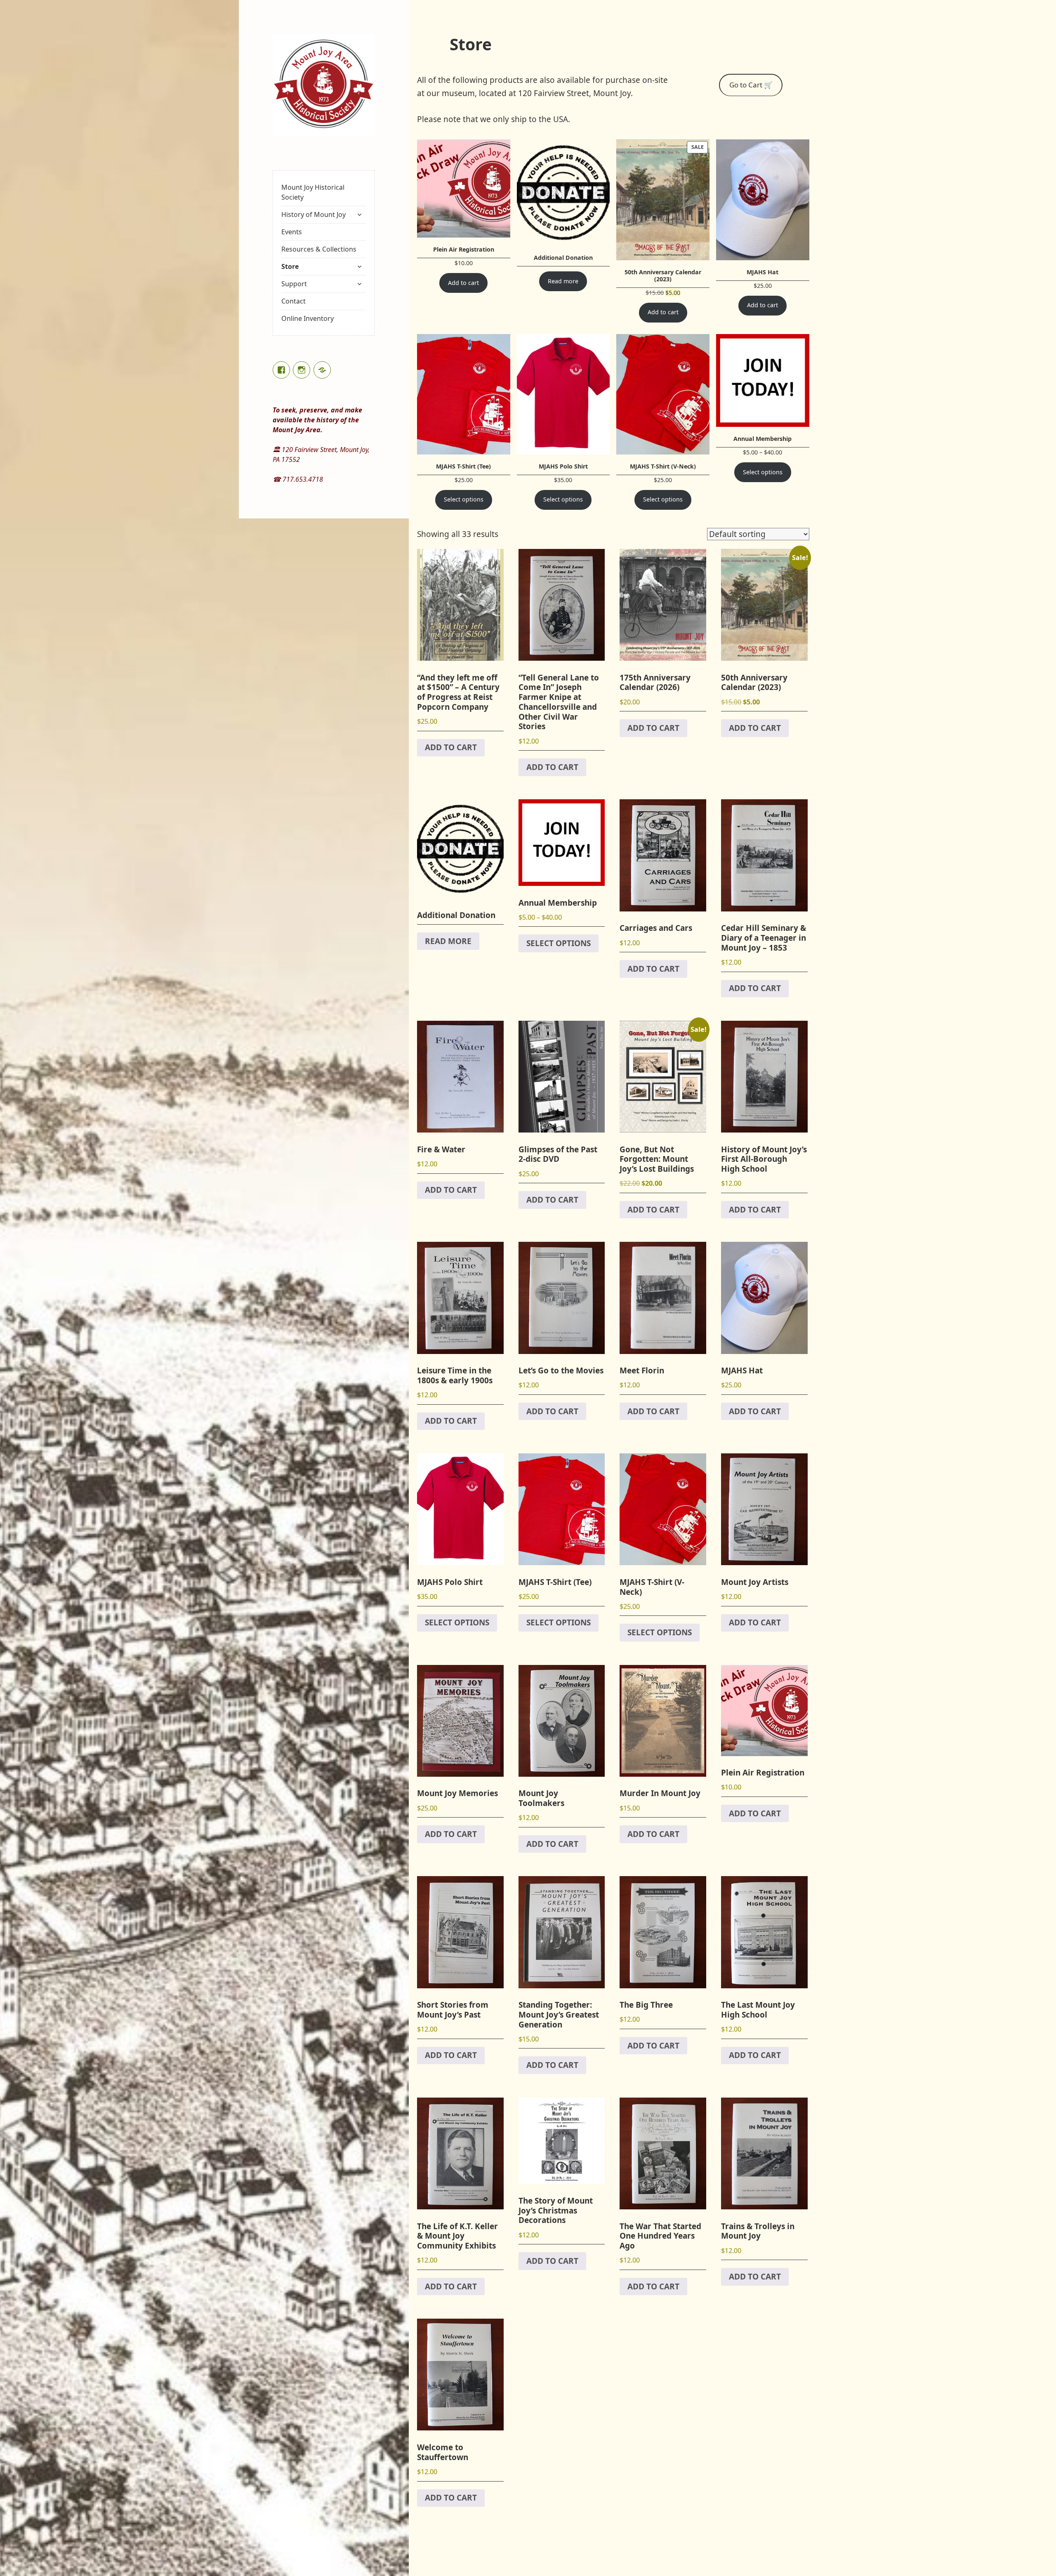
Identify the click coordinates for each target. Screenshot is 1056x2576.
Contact (293, 301)
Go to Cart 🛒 (751, 85)
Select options (464, 499)
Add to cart (463, 283)
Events (292, 232)
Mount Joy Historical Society (313, 192)
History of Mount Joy (313, 214)
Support (294, 284)
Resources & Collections (319, 249)
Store (290, 266)
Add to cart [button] (451, 747)
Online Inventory (308, 318)
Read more (563, 281)
